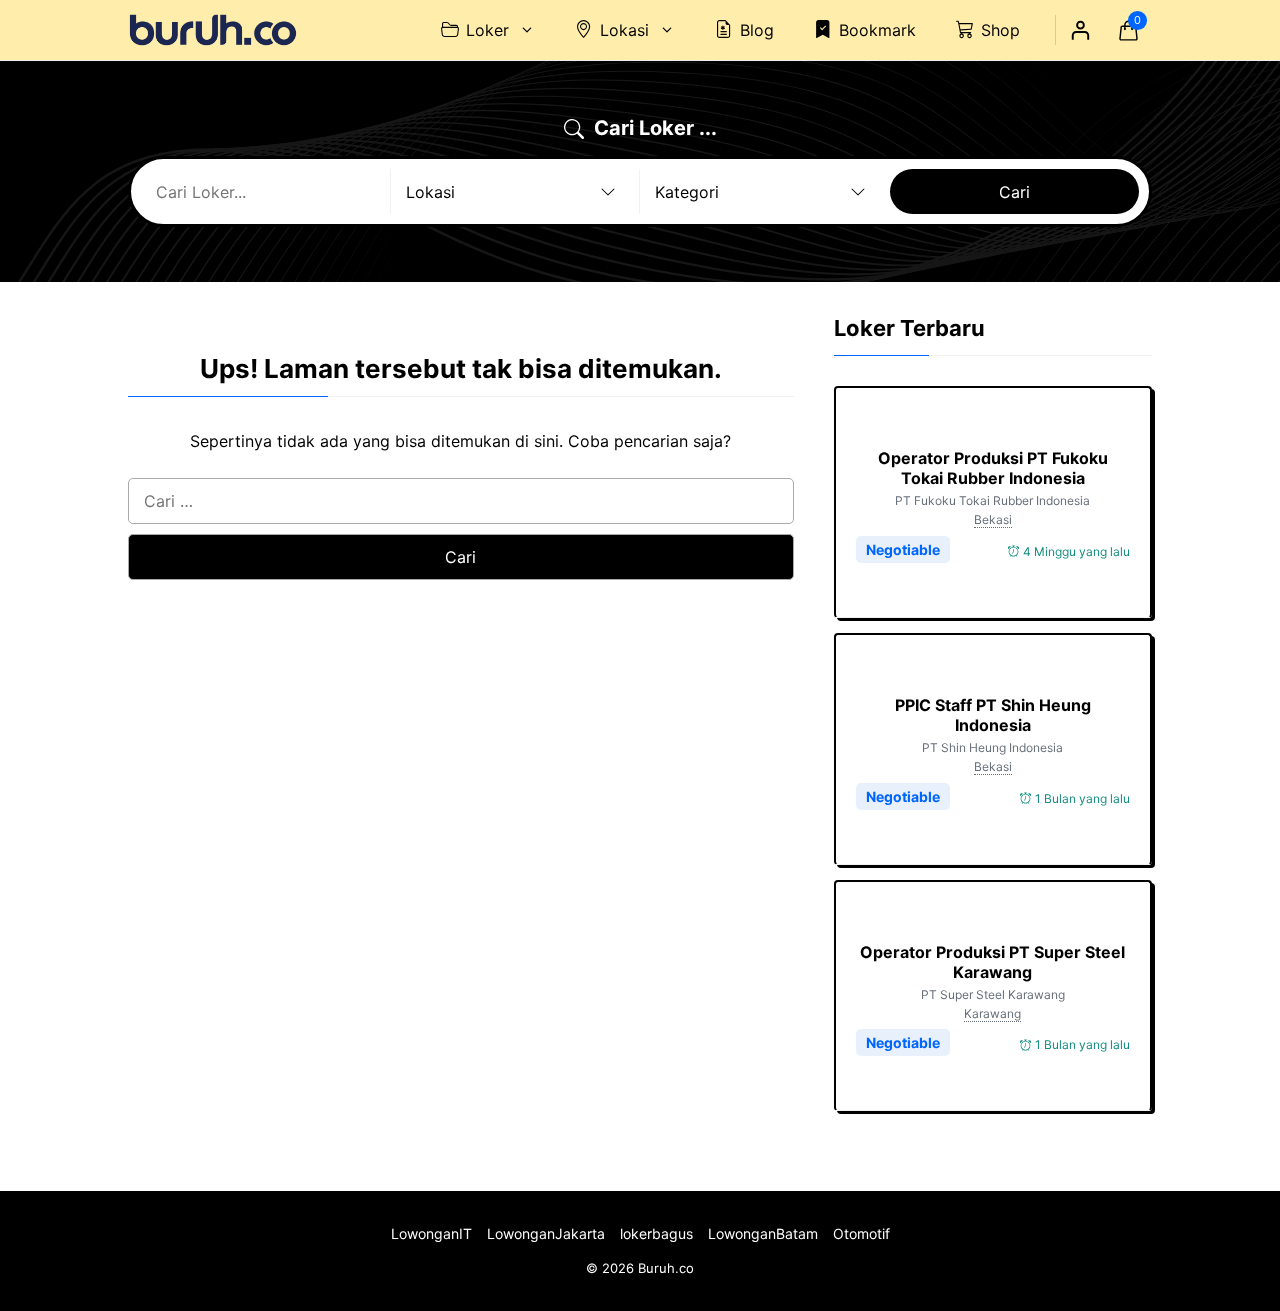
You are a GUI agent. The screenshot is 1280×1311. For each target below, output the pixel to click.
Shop (1000, 30)
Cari (1014, 192)
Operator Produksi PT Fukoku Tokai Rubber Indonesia (993, 468)
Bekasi (993, 519)
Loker (487, 30)
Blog (757, 30)
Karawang (992, 1013)
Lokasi (624, 30)
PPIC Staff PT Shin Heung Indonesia (993, 715)
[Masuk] (1080, 30)
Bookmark (877, 30)
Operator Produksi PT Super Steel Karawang (992, 962)
